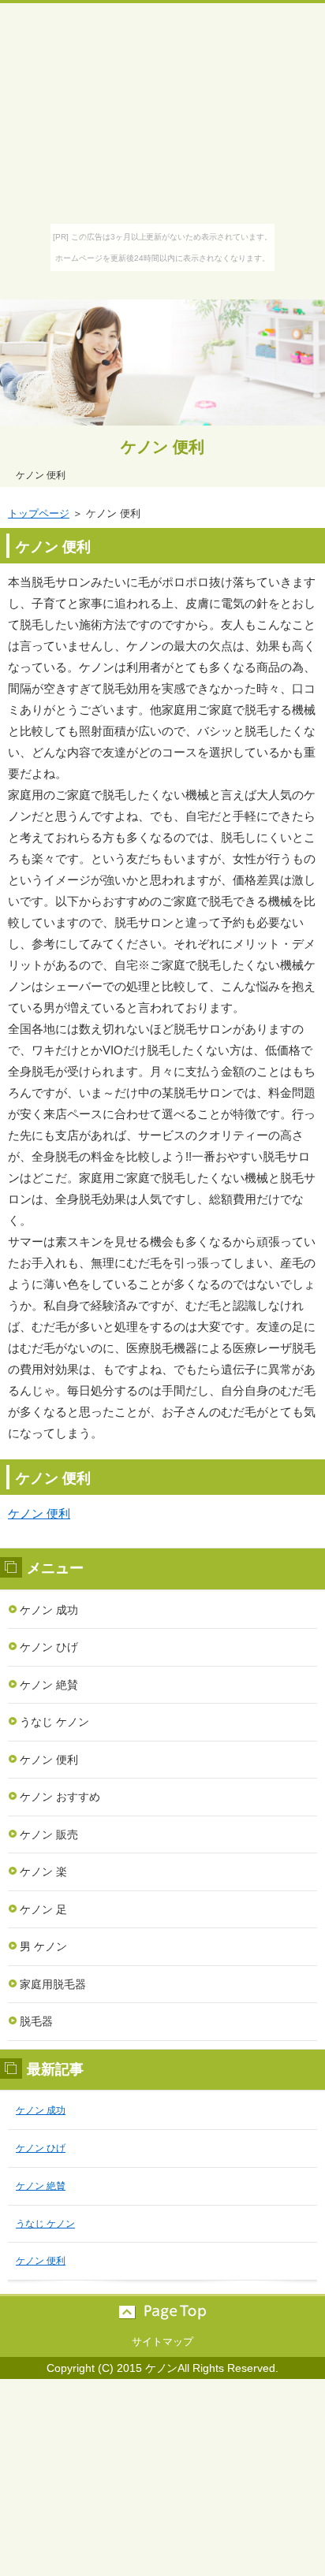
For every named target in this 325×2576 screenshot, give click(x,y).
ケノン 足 (43, 1909)
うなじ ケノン (54, 1722)
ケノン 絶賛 (49, 1685)
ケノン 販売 (49, 1834)
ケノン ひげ (49, 1647)
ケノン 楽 (43, 1872)
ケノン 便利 (162, 447)
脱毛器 (36, 2021)
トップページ (39, 513)
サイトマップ (162, 2342)
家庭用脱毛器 (53, 1984)
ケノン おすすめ (60, 1797)
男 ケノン (43, 1946)
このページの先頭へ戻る (162, 2312)
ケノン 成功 (49, 1610)
